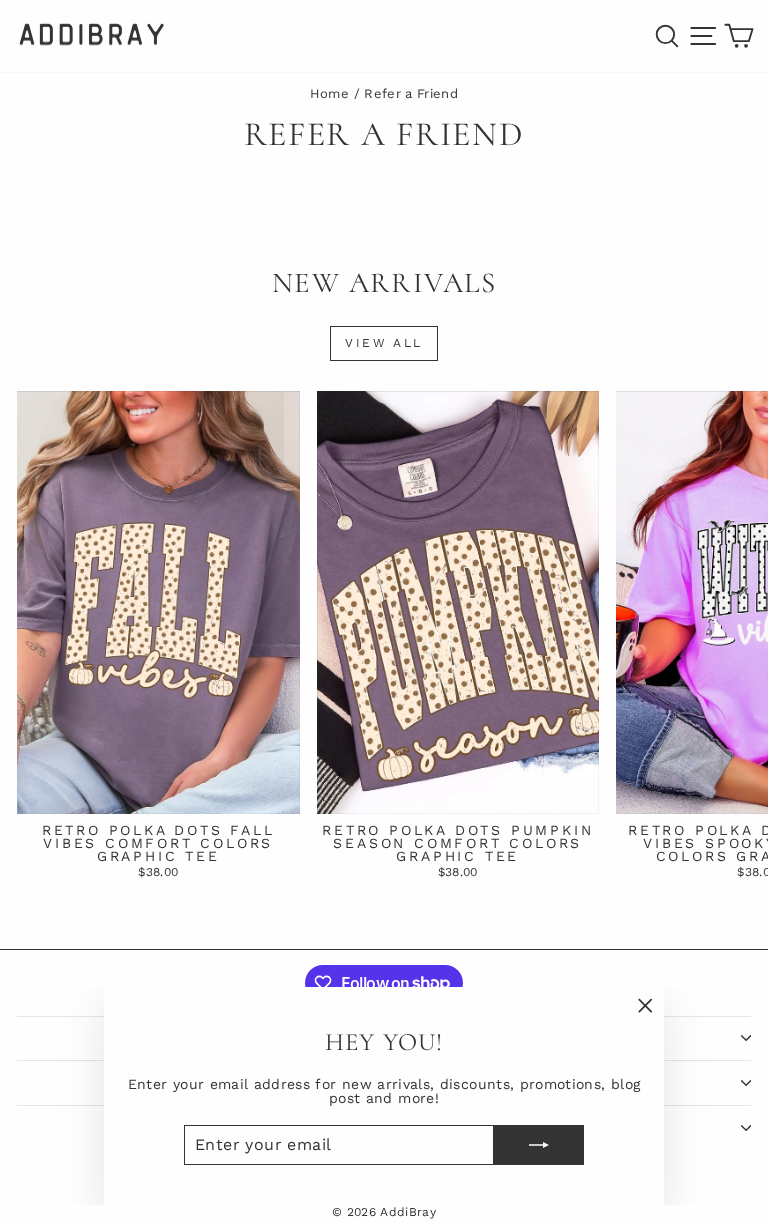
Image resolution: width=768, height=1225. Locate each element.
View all (383, 343)
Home (329, 93)
